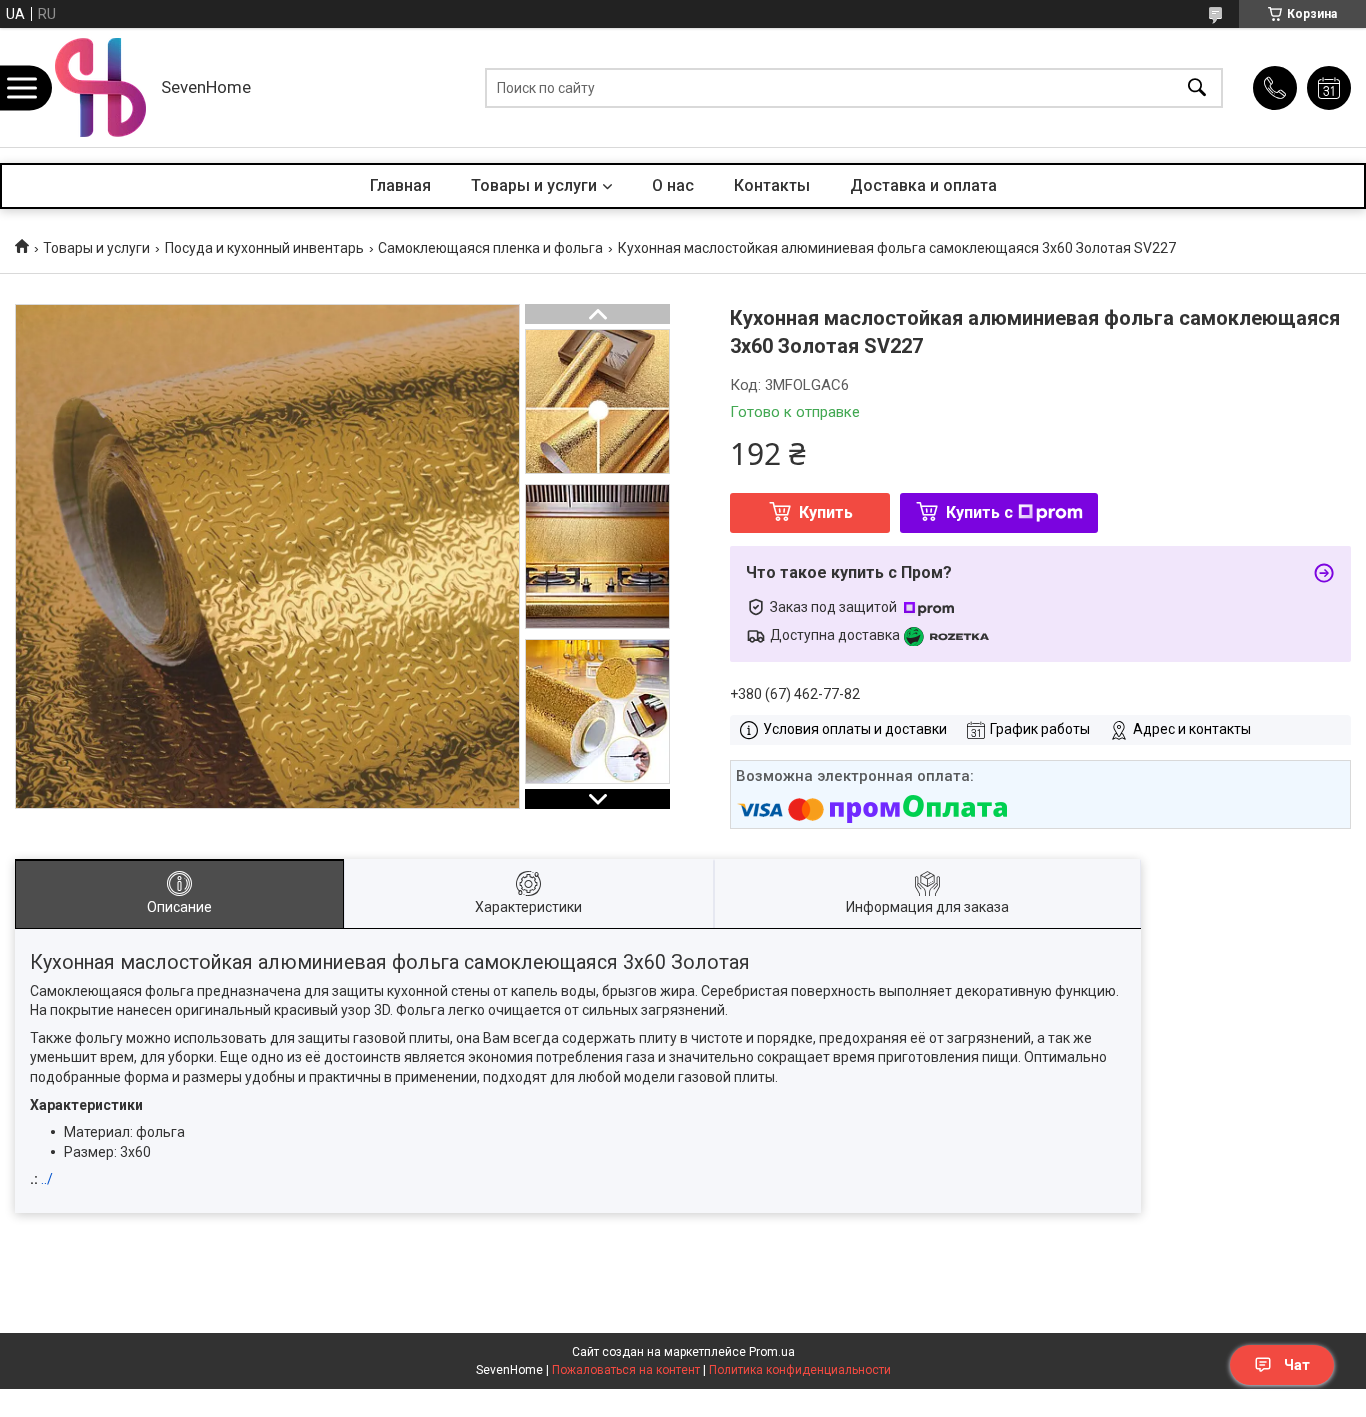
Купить (826, 512)
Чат (1297, 1365)
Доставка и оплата (923, 185)
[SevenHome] (100, 87)
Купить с (979, 512)
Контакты (772, 185)
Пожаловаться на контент (626, 1370)
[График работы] (1329, 88)
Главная (400, 185)
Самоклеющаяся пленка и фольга (490, 248)
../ (47, 1179)
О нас (673, 185)
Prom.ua (772, 1352)
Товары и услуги (534, 185)
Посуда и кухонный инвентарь (264, 248)
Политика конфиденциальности (800, 1370)
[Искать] (1197, 87)
